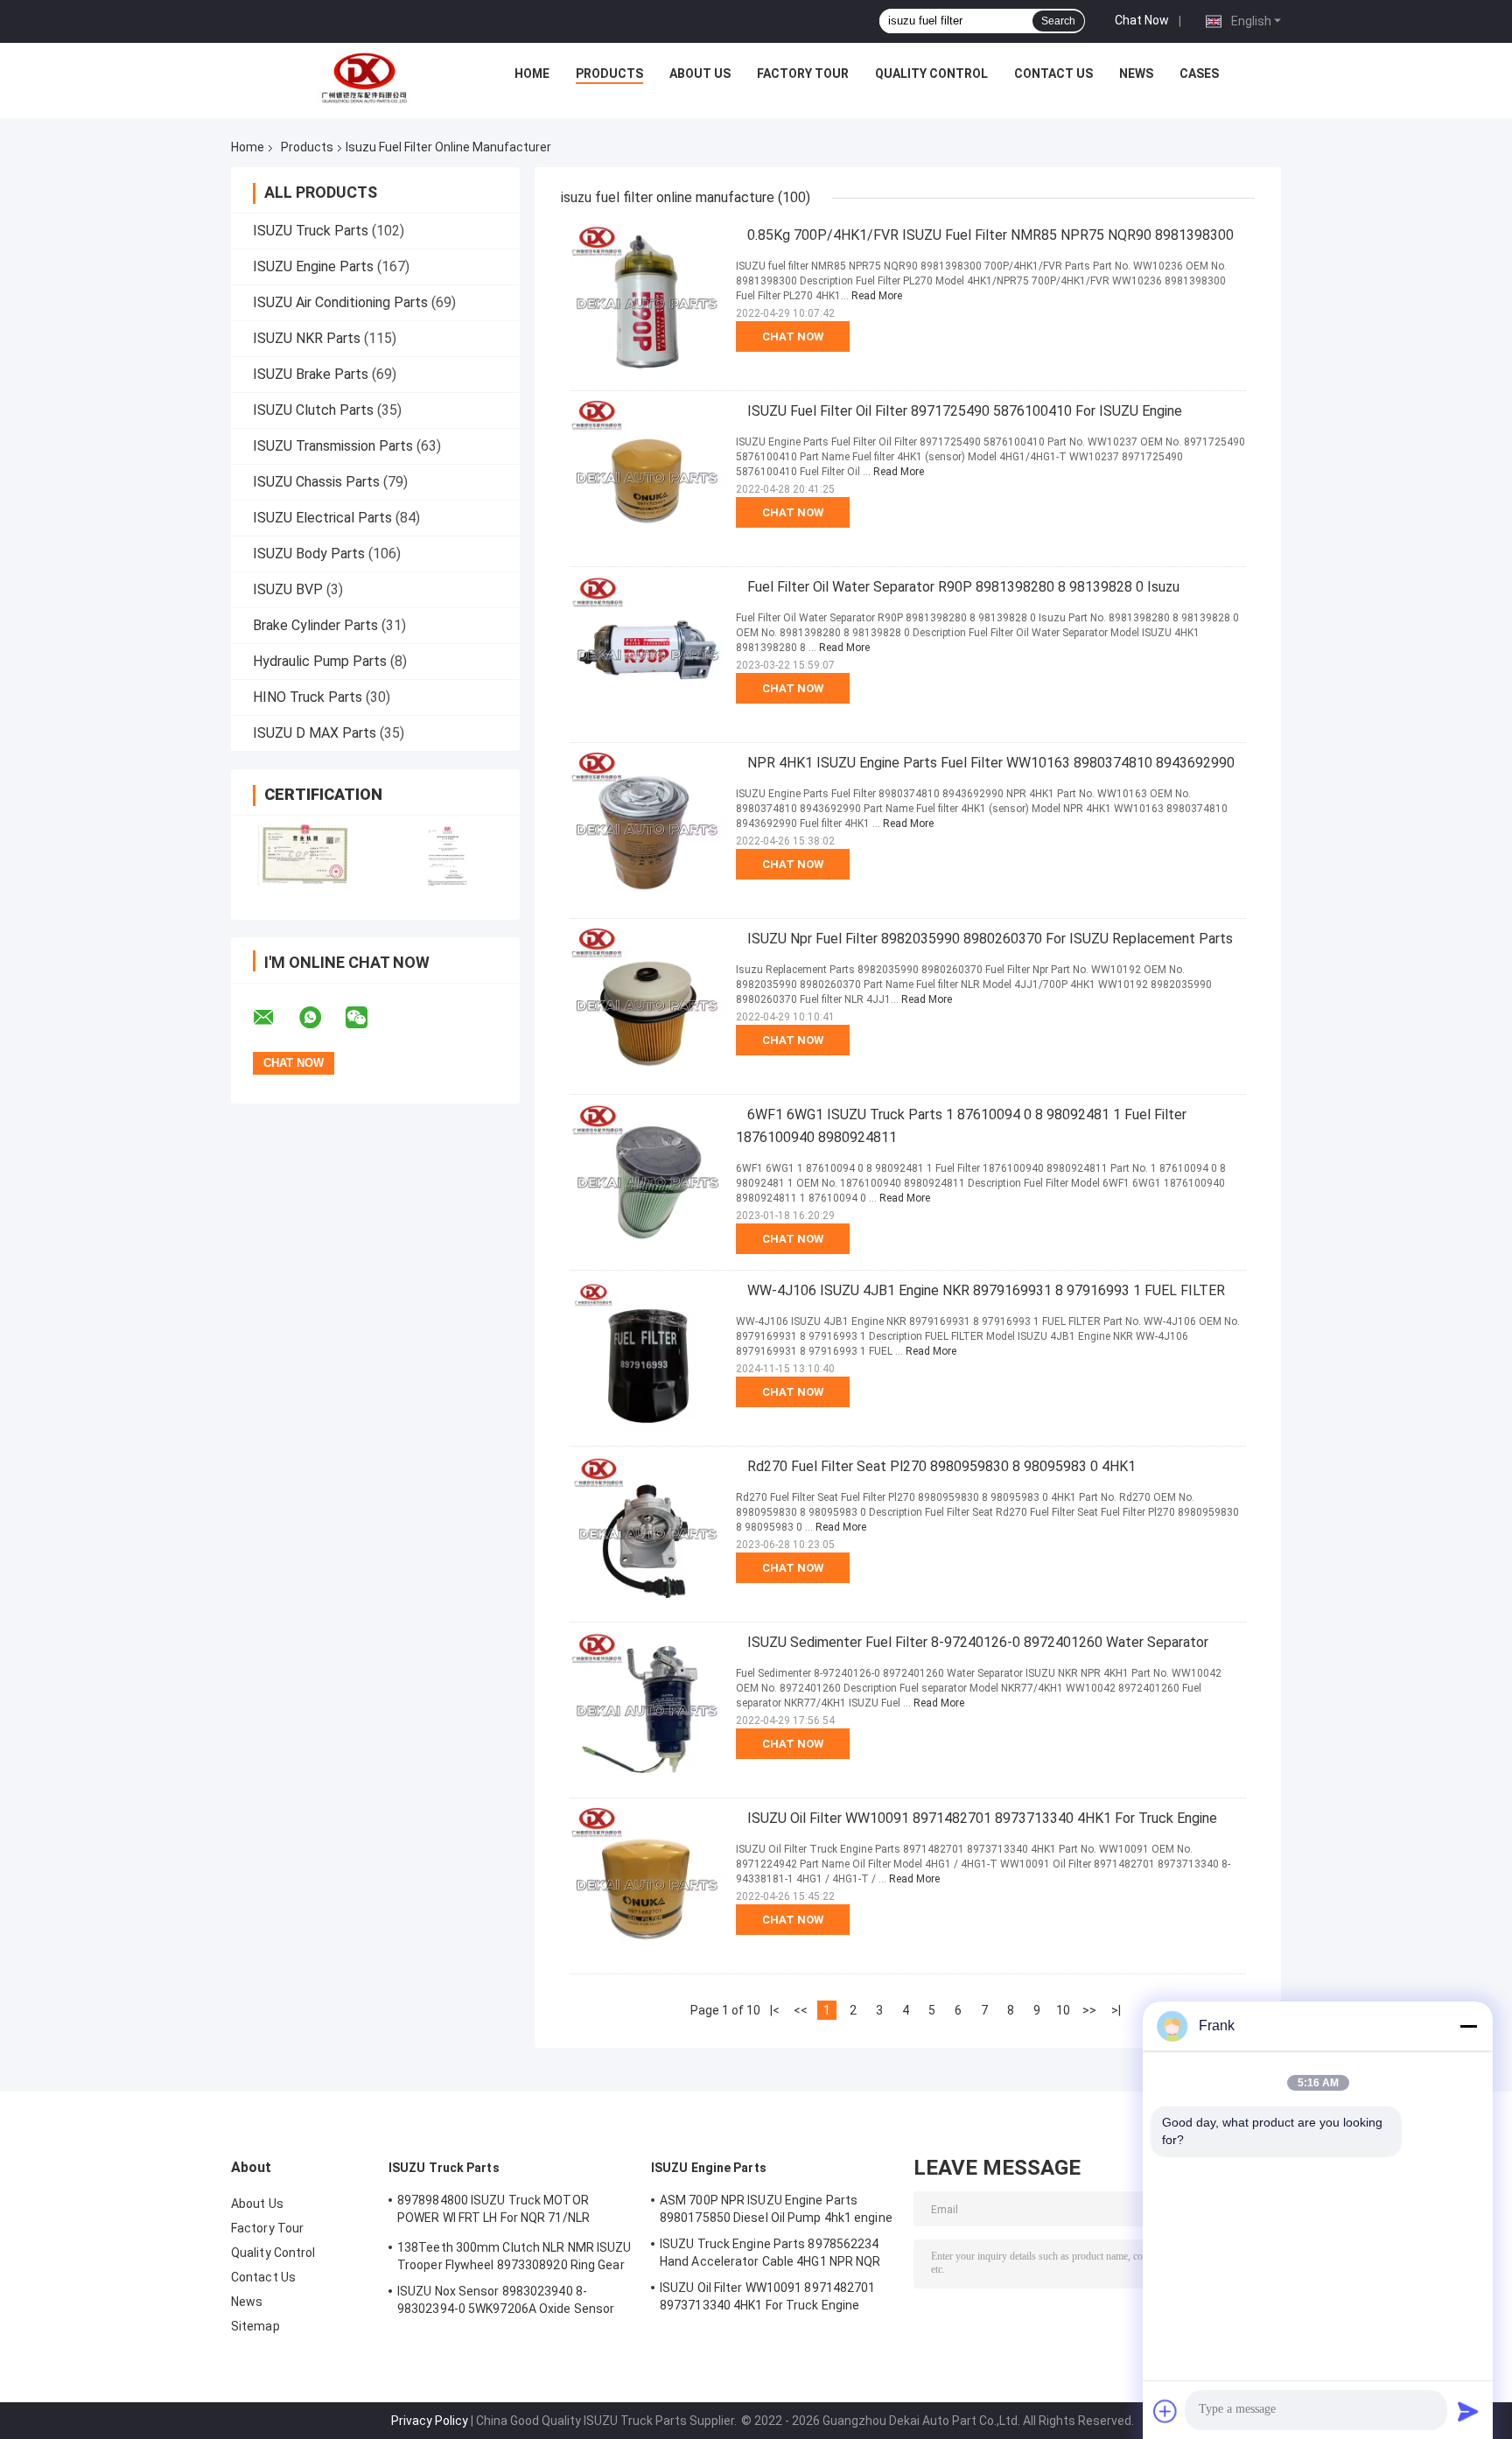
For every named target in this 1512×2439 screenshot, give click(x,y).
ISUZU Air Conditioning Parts (340, 302)
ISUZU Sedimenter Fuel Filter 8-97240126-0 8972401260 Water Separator (978, 1642)
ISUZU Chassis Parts (316, 482)
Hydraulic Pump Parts (320, 661)
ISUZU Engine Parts (313, 266)
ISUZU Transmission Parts (333, 446)
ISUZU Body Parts (309, 554)
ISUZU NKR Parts (307, 338)
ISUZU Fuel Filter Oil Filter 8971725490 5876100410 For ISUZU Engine (965, 411)
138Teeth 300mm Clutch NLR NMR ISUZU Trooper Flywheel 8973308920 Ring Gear (514, 2256)
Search (1058, 21)
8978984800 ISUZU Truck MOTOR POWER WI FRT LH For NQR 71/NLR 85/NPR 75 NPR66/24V (493, 2211)
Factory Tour (803, 74)
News (1136, 74)
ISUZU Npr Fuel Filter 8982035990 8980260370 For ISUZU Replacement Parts (990, 939)
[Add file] (1165, 2411)
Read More (877, 296)
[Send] (1468, 2411)
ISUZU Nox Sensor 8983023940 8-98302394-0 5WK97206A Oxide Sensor (506, 2300)
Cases (1199, 74)
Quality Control (931, 74)
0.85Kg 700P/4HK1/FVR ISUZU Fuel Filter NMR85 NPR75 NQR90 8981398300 (990, 235)
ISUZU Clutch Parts (313, 410)
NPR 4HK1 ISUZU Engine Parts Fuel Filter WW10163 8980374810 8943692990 (991, 763)
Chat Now (1142, 20)
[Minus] (1468, 2026)
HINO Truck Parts (308, 697)
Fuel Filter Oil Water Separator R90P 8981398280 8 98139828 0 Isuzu (963, 587)
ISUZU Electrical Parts (322, 518)
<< (801, 2010)
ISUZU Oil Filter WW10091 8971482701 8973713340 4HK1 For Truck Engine (982, 1818)
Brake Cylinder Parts (315, 625)
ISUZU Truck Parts (311, 231)
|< (775, 2010)
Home (532, 74)
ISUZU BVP (288, 589)
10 (1063, 2010)
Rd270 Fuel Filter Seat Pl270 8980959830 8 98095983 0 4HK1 (941, 1466)
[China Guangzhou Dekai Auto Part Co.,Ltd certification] (303, 856)
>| (1116, 2010)
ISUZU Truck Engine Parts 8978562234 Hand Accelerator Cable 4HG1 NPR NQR (770, 2253)
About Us (700, 74)
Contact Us (1053, 74)
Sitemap (255, 2326)
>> (1089, 2010)
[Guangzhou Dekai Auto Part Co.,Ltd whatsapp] (321, 1018)
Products (609, 74)
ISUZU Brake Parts (311, 374)
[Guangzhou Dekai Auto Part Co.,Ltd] (363, 78)
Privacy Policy (430, 2421)
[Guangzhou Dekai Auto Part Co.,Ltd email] (275, 1018)
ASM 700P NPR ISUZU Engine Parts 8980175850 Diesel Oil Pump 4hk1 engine (776, 2209)
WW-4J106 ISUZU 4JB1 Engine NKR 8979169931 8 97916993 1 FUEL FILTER (986, 1290)
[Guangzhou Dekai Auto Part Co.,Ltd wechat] (367, 1018)
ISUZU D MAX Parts (315, 733)
